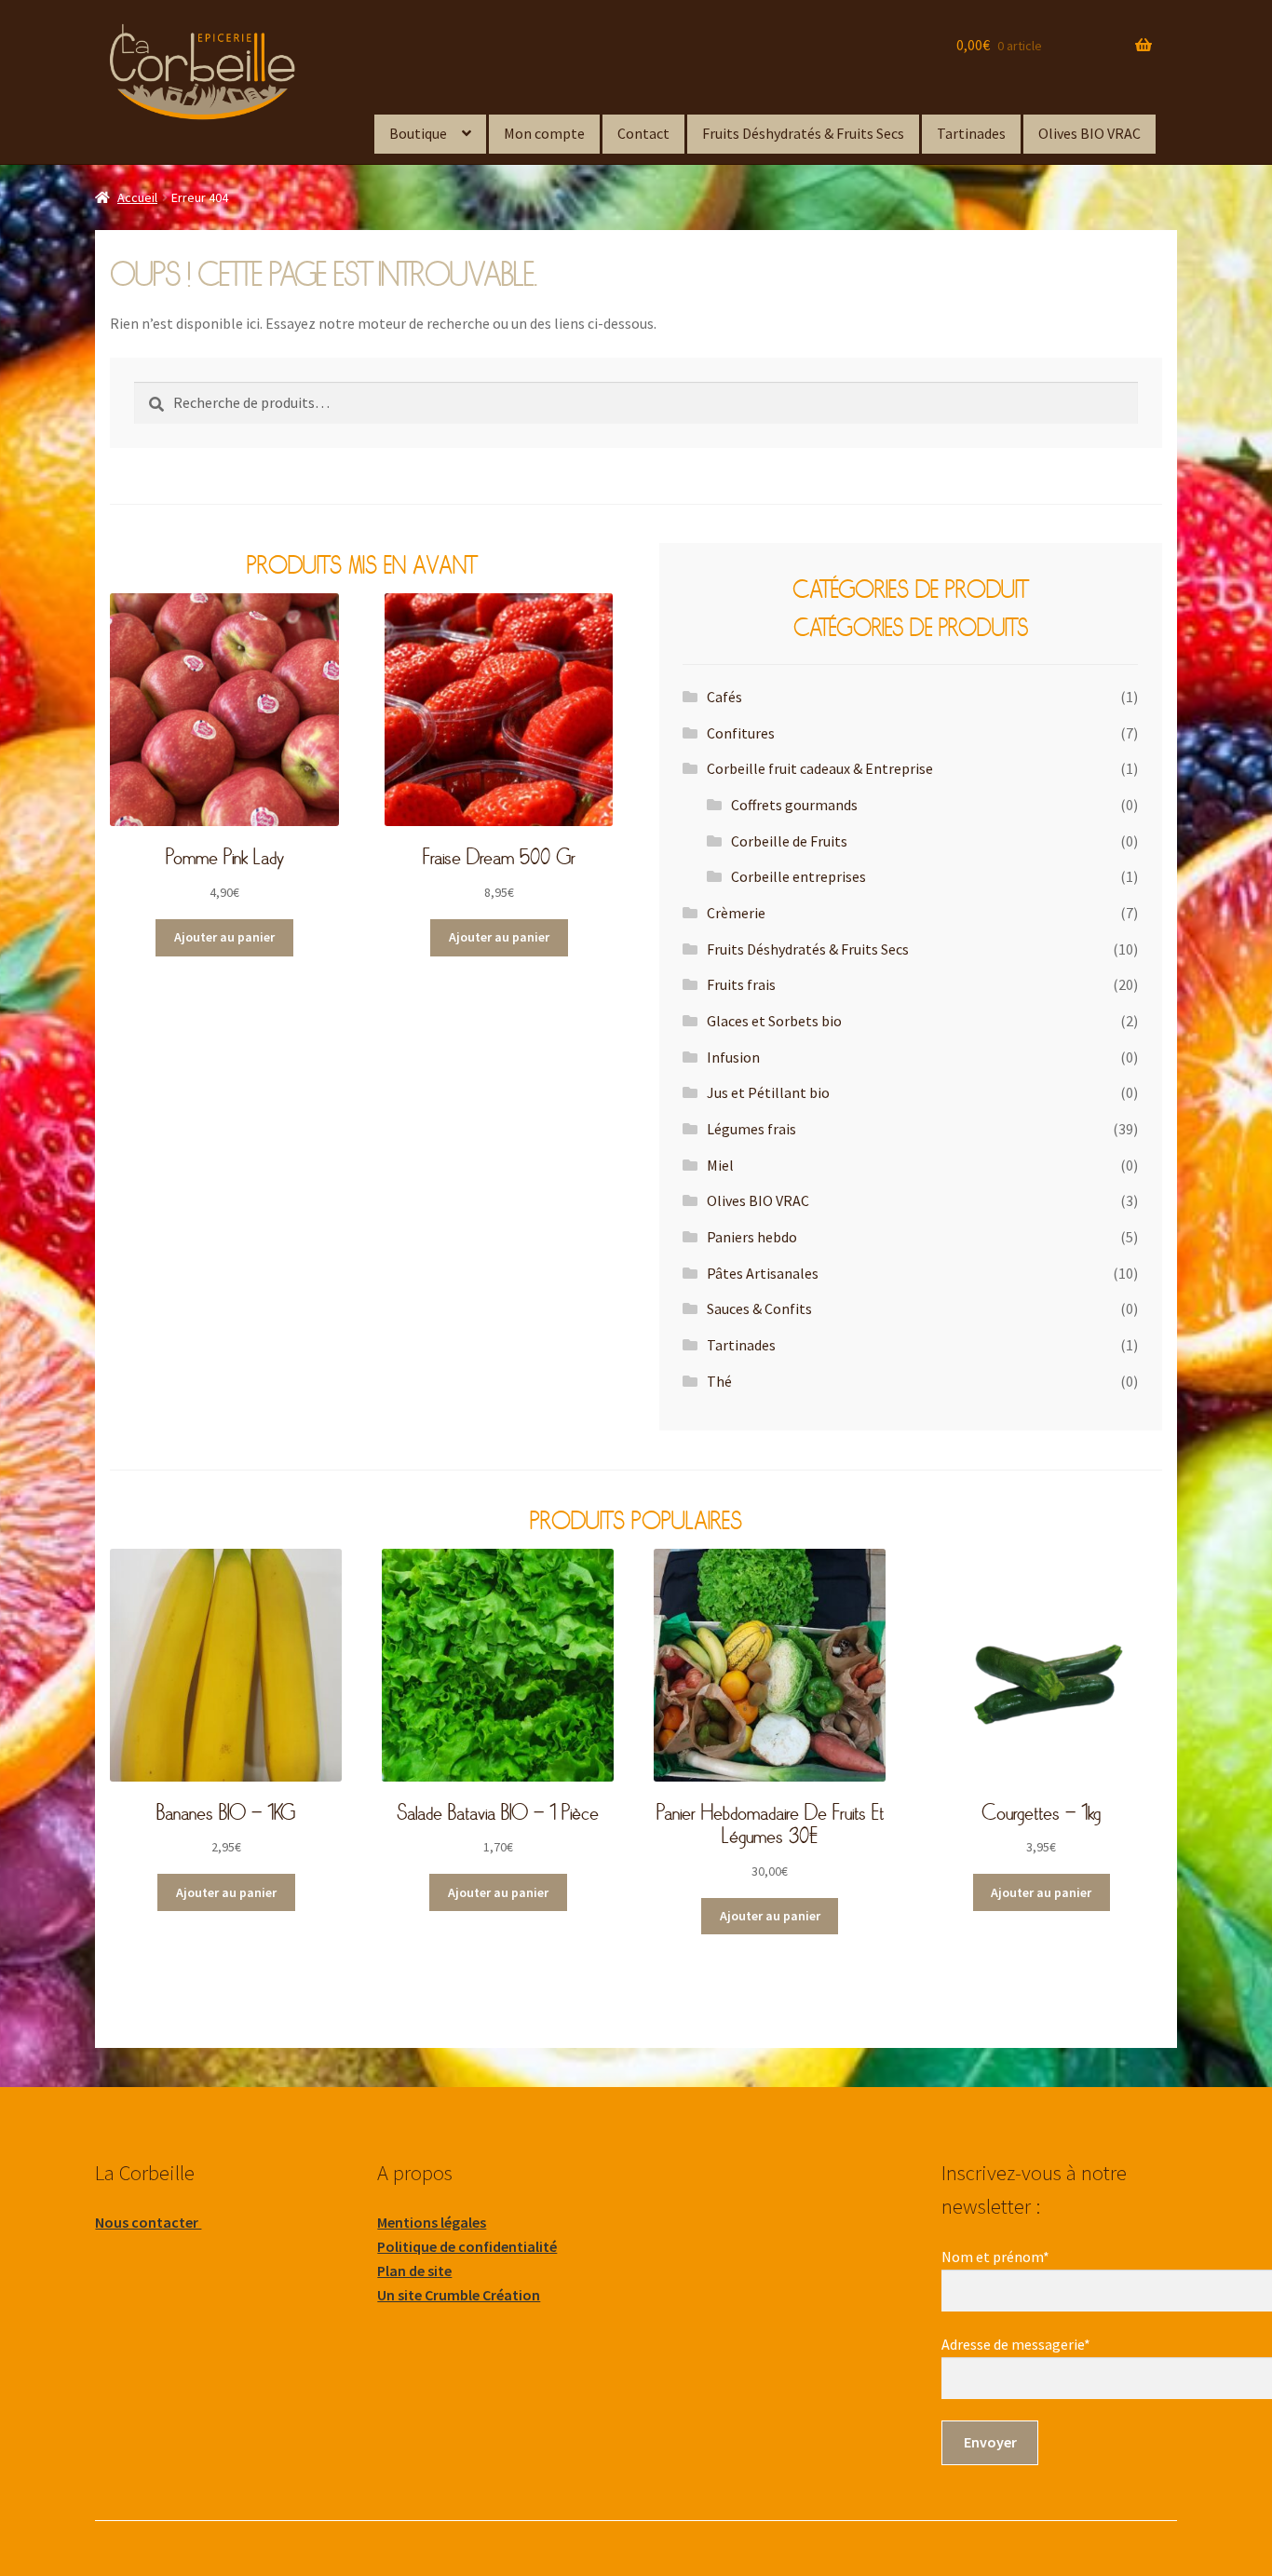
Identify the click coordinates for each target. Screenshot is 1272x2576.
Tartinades (971, 133)
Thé (719, 1381)
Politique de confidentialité (467, 2246)
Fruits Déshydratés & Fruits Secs (803, 133)
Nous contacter (148, 2222)
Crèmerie (736, 913)
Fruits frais (741, 984)
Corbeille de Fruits (789, 841)
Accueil (137, 197)
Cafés (724, 697)
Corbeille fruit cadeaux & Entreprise (820, 768)
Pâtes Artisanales (763, 1273)
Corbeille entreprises (798, 876)
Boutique (418, 133)
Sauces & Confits (759, 1308)
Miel (720, 1165)
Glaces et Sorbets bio (774, 1021)
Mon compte (544, 133)
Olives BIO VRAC (1089, 133)
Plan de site (414, 2271)
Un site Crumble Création (459, 2295)
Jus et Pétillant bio (768, 1092)
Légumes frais (751, 1129)
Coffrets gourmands (794, 805)
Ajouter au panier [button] (224, 937)
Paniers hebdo (752, 1237)
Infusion (733, 1057)
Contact (643, 133)
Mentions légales (432, 2222)
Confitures (741, 733)
